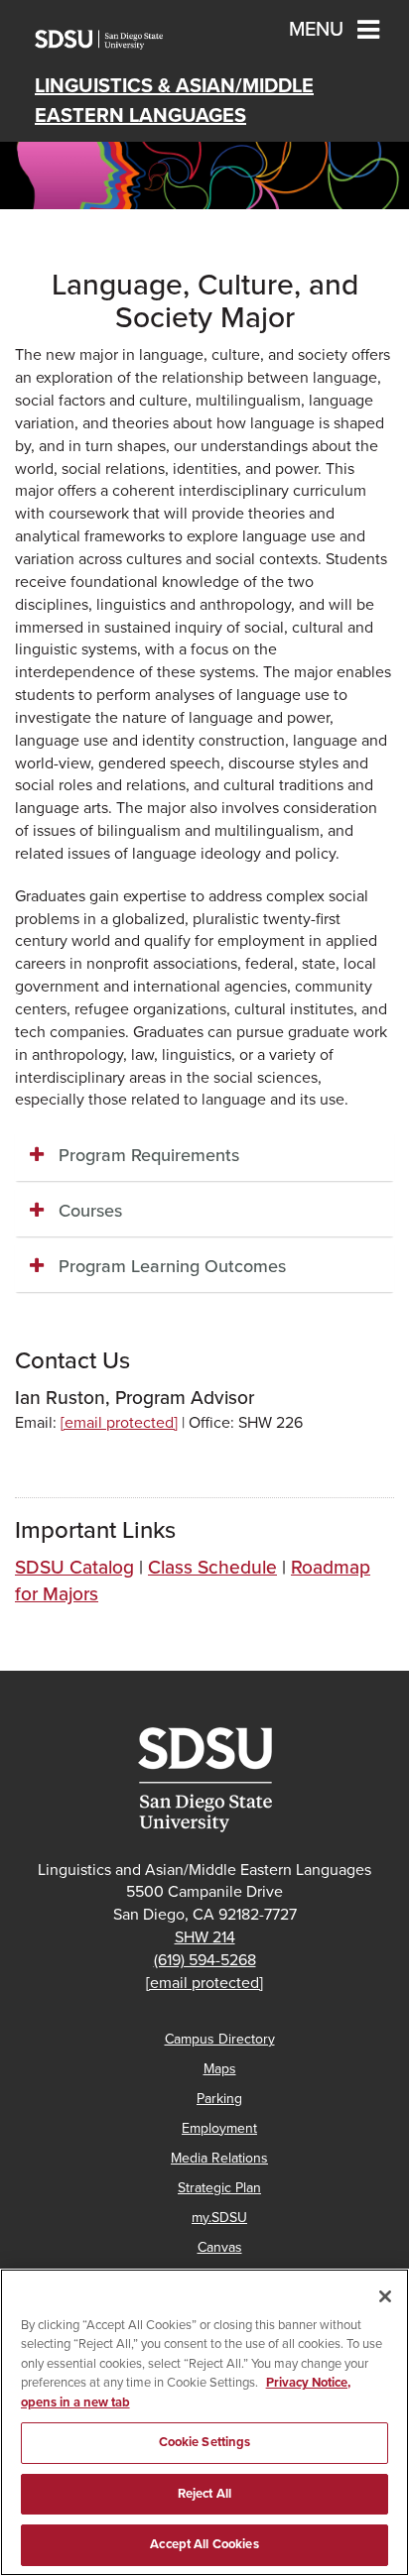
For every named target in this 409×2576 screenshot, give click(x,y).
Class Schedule (212, 1567)
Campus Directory (220, 2039)
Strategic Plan (219, 2188)
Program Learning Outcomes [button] (172, 1266)
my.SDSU (219, 2218)
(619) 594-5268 (205, 1960)
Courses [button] (90, 1211)
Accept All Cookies (204, 2544)
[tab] (204, 1156)
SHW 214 (205, 1937)
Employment (219, 2128)
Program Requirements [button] (149, 1155)
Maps (220, 2069)
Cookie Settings (205, 2442)
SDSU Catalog (74, 1567)
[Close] (385, 2296)
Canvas (220, 2247)
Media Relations (219, 2158)
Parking (219, 2099)
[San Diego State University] (204, 1780)
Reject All (204, 2494)
